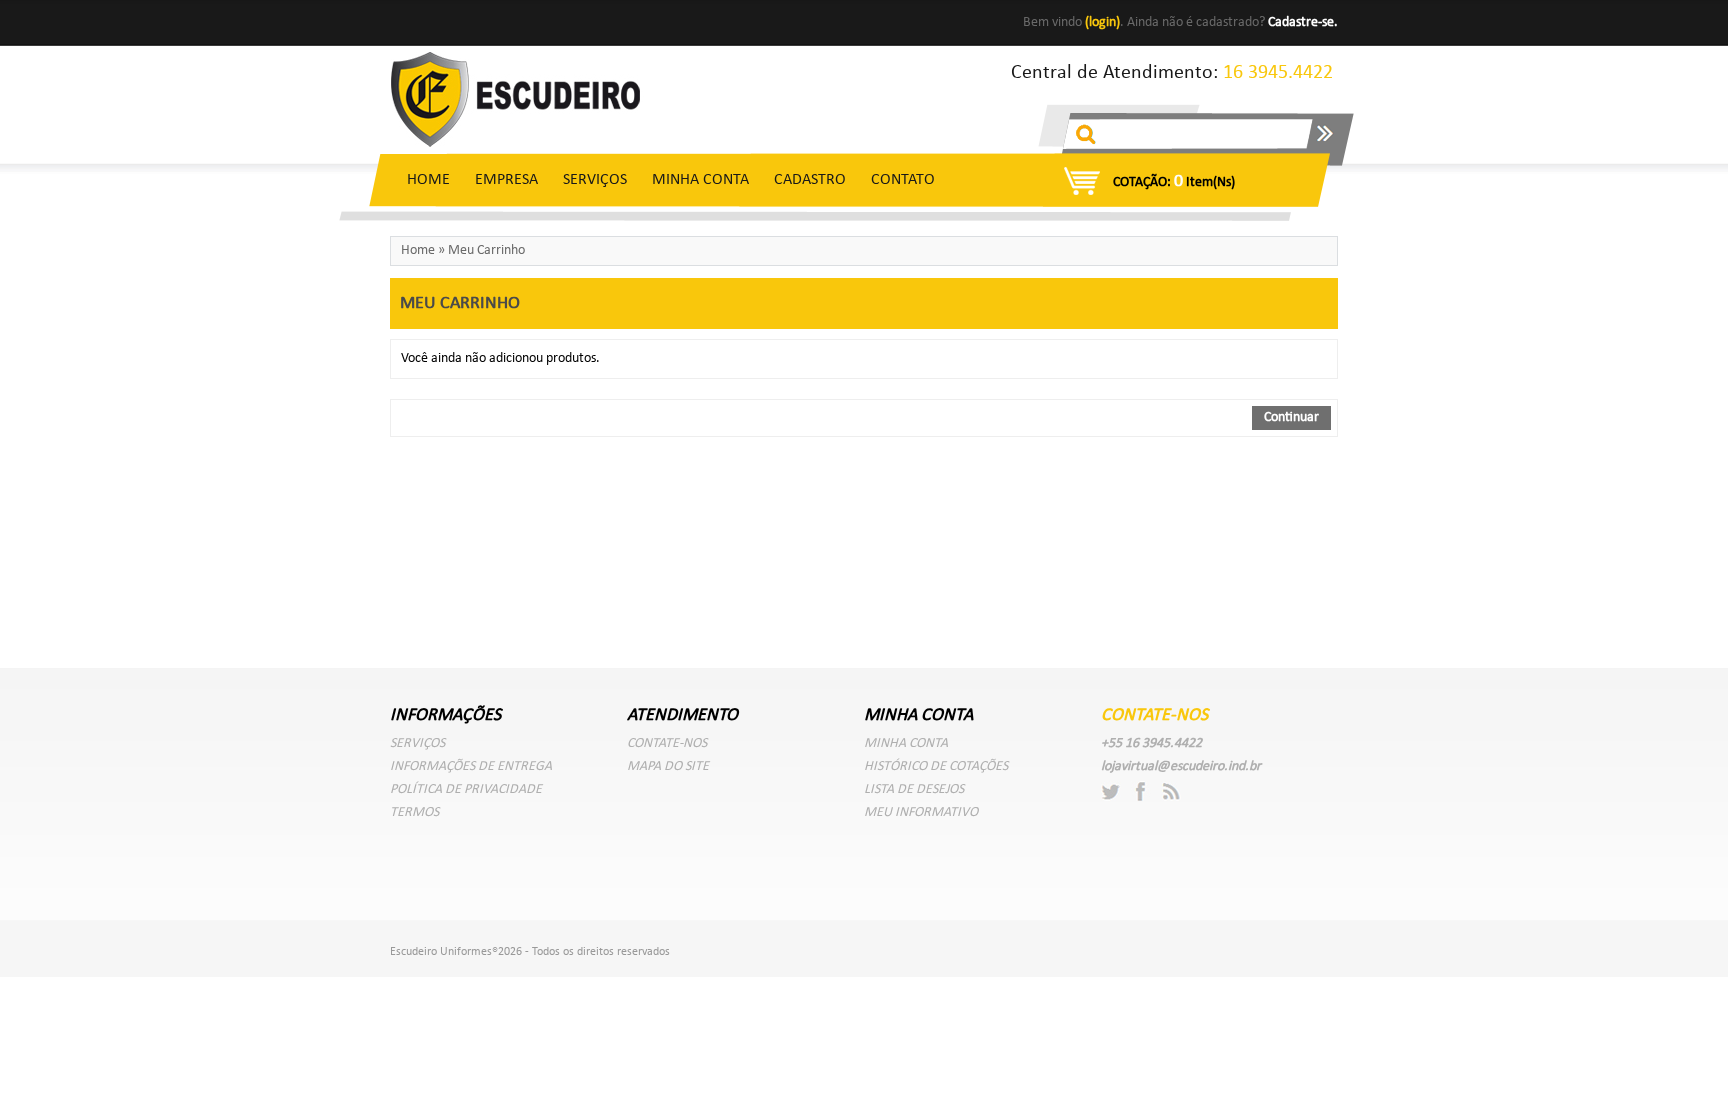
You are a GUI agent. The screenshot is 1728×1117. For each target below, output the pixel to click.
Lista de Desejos (914, 789)
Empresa (506, 180)
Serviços (595, 180)
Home (428, 180)
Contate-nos (667, 743)
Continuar (1291, 417)
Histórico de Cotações (936, 766)
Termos (414, 812)
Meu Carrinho (486, 250)
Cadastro (810, 180)
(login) (1102, 22)
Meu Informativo (921, 812)
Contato (903, 180)
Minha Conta (700, 180)
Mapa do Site (668, 766)
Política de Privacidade (466, 789)
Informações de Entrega (471, 766)
